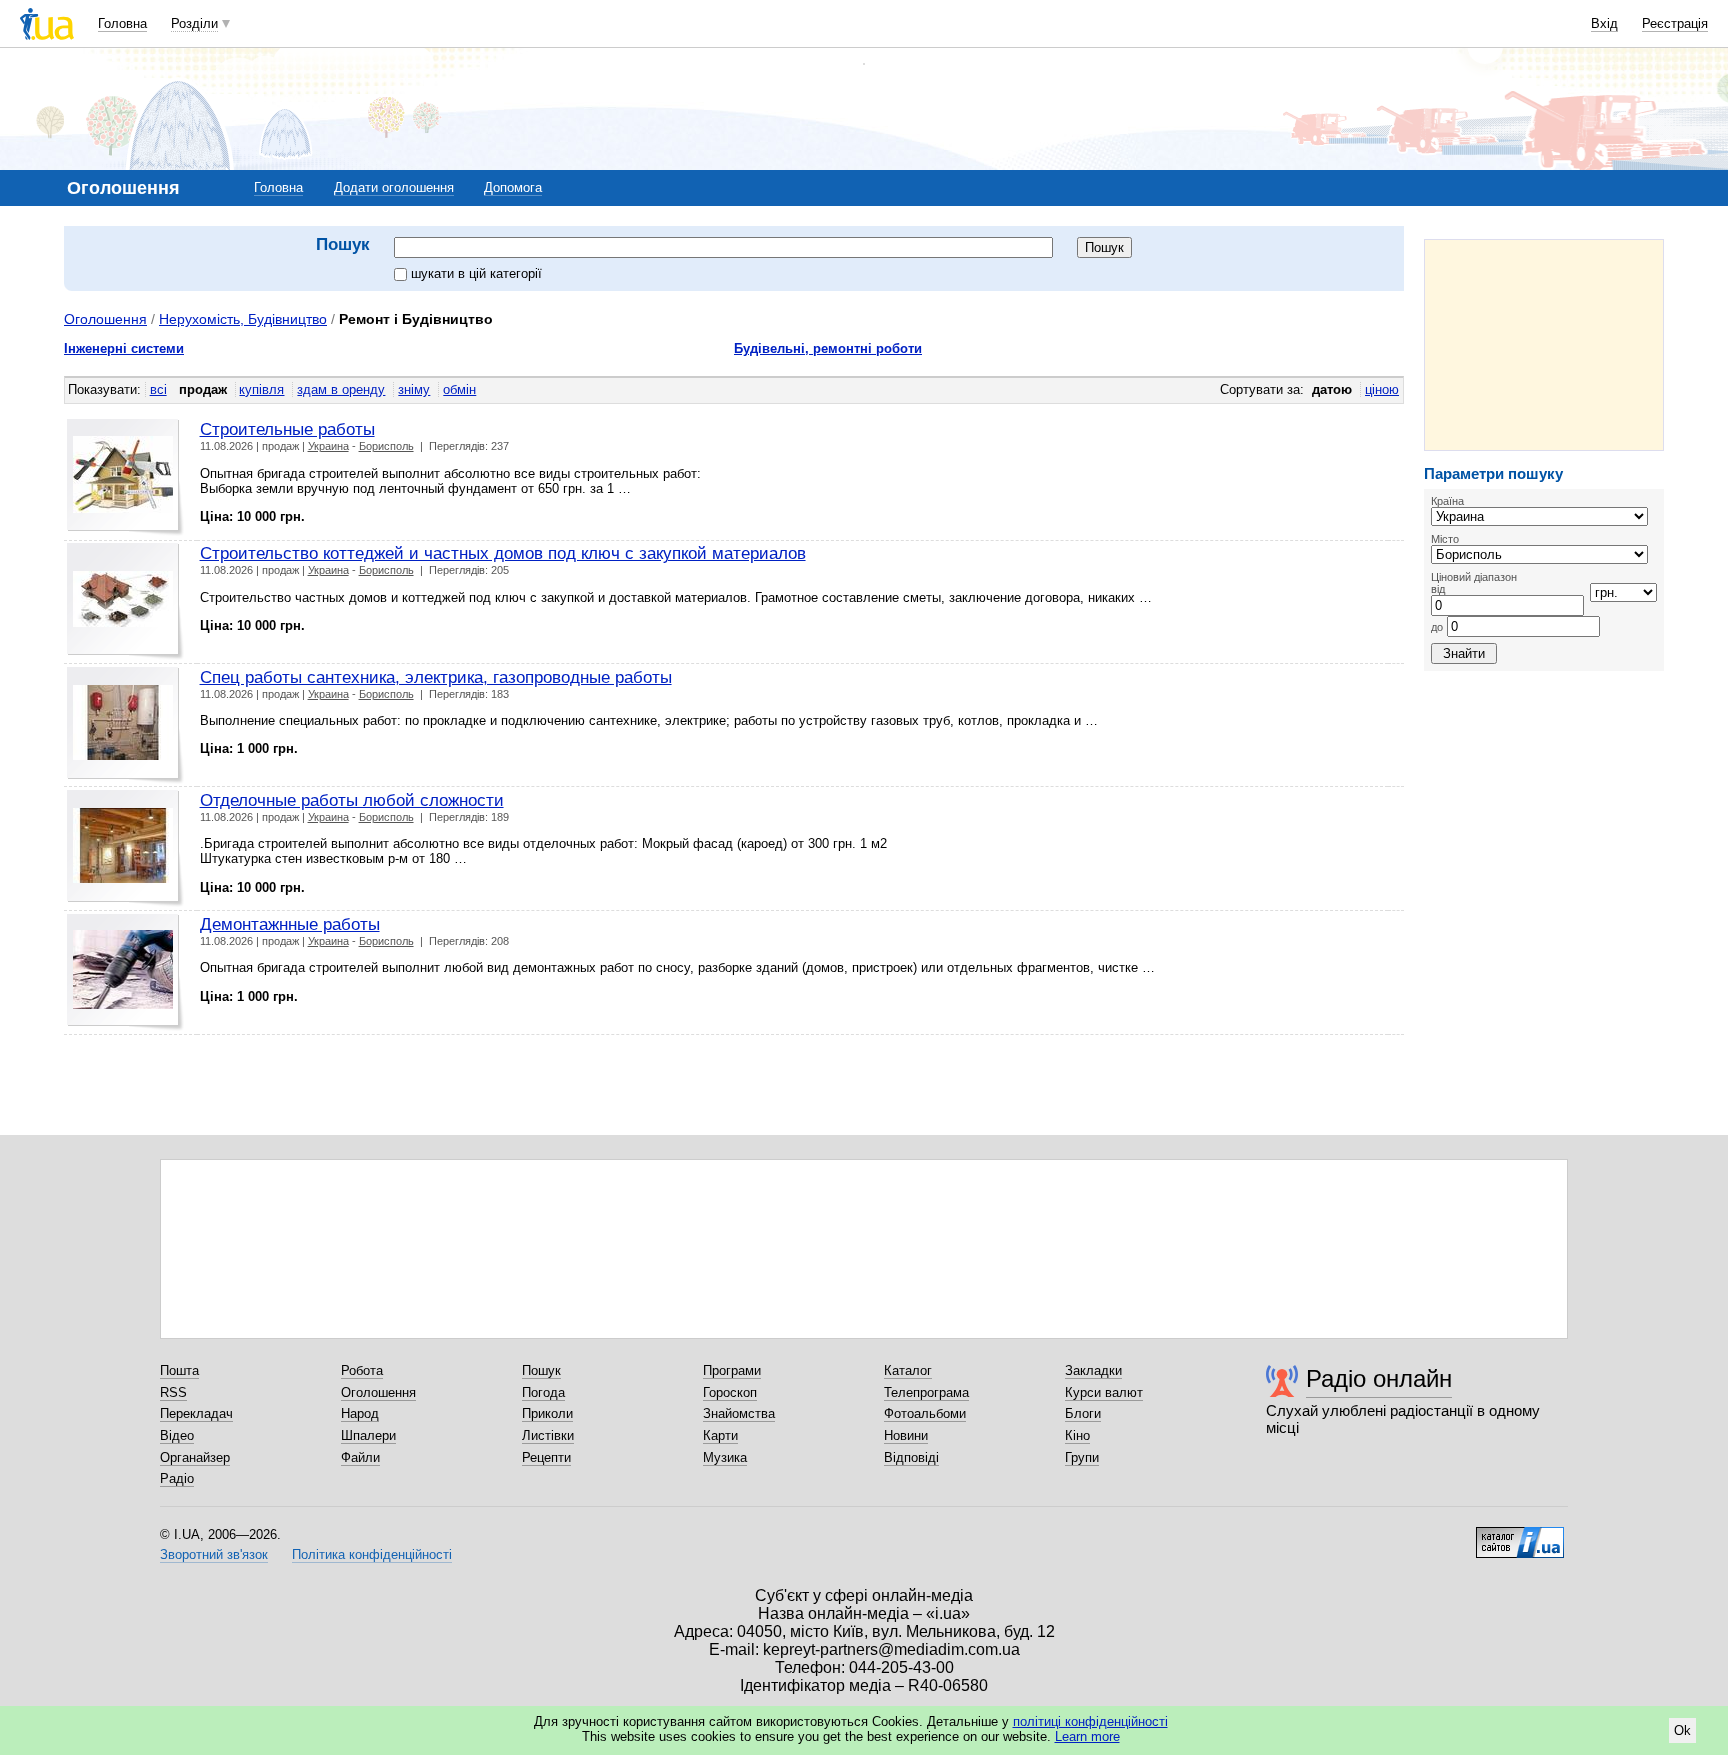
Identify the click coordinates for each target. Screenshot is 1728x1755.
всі (158, 389)
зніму (414, 389)
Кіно (1077, 1435)
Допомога (513, 187)
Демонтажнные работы (290, 924)
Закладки (1093, 1370)
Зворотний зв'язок (214, 1554)
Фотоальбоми (925, 1413)
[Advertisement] (1544, 345)
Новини (906, 1435)
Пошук (541, 1370)
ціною (1382, 389)
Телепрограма (926, 1392)
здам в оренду (341, 389)
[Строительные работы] (125, 477)
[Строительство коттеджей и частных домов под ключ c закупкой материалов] (125, 601)
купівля (261, 389)
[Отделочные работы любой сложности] (125, 848)
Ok (1682, 1730)
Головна (122, 23)
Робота (362, 1370)
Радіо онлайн (1379, 1378)
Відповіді (911, 1457)
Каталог (908, 1370)
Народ (360, 1413)
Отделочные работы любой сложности (352, 800)
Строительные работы (287, 429)
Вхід (1604, 23)
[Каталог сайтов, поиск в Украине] (1520, 1535)
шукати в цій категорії (476, 273)
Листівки (548, 1435)
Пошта (179, 1370)
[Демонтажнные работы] (125, 972)
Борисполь (386, 446)
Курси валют (1104, 1392)
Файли (360, 1457)
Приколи (547, 1413)
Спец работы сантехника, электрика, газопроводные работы (436, 677)
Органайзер (195, 1457)
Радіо (177, 1478)
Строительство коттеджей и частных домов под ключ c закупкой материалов (503, 553)
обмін (459, 389)
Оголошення (105, 319)
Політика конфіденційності (372, 1554)
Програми (732, 1370)
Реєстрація (1675, 23)
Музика (725, 1457)
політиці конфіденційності (1090, 1721)
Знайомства (739, 1413)
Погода (543, 1392)
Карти (720, 1435)
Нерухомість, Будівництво (243, 319)
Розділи (194, 23)
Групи (1082, 1457)
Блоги (1083, 1413)
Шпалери (368, 1435)
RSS (173, 1392)
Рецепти (546, 1457)
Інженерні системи (124, 348)
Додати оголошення (394, 187)
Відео (177, 1435)
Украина (328, 446)
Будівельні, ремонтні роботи (828, 348)
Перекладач (196, 1413)
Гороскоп (730, 1392)
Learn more (1087, 1736)
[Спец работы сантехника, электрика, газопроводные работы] (125, 725)
